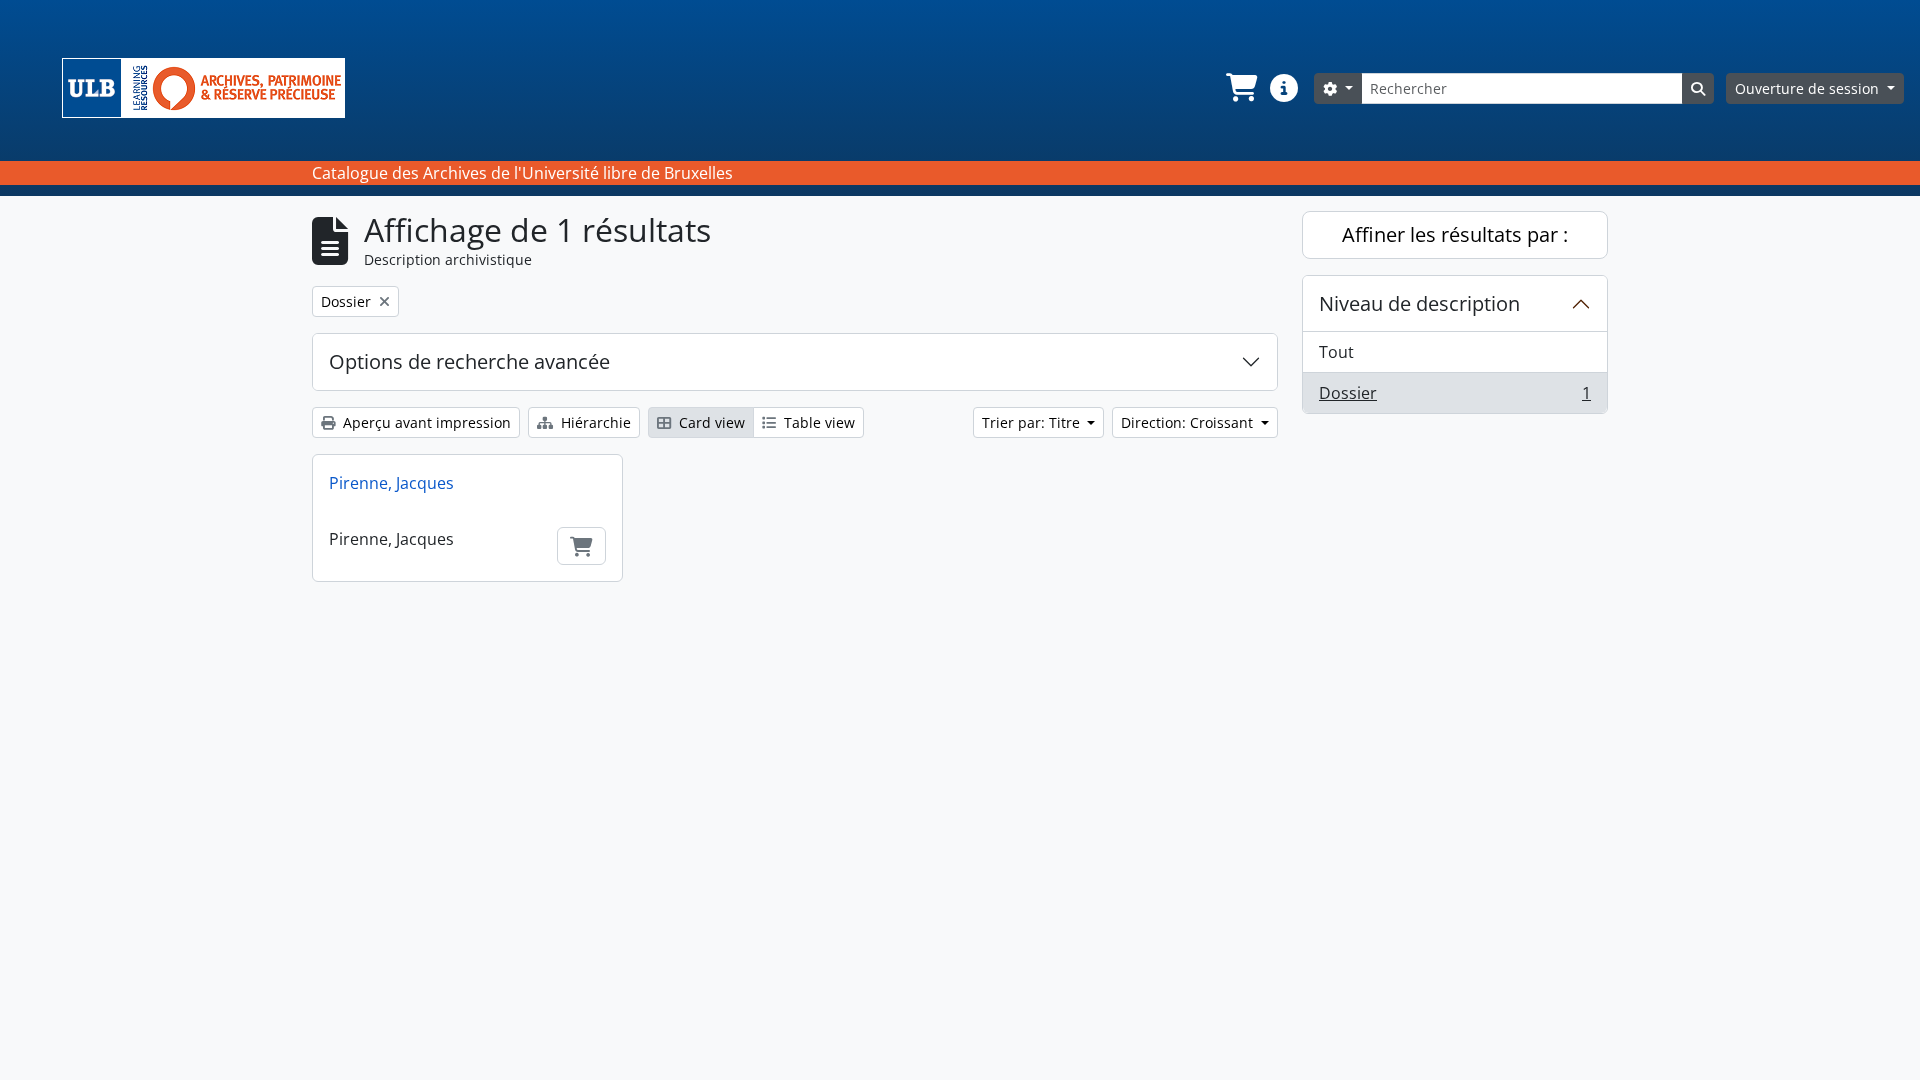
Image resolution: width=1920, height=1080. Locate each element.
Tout (1336, 352)
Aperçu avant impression (425, 422)
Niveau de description (1419, 303)
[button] (1240, 88)
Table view (817, 422)
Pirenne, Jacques (391, 483)
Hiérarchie (594, 422)
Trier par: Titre (1033, 422)
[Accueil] (211, 88)
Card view (710, 422)
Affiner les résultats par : (1455, 234)
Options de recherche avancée (469, 361)
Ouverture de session (1809, 88)
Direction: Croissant (1189, 422)
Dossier (1454, 397)
